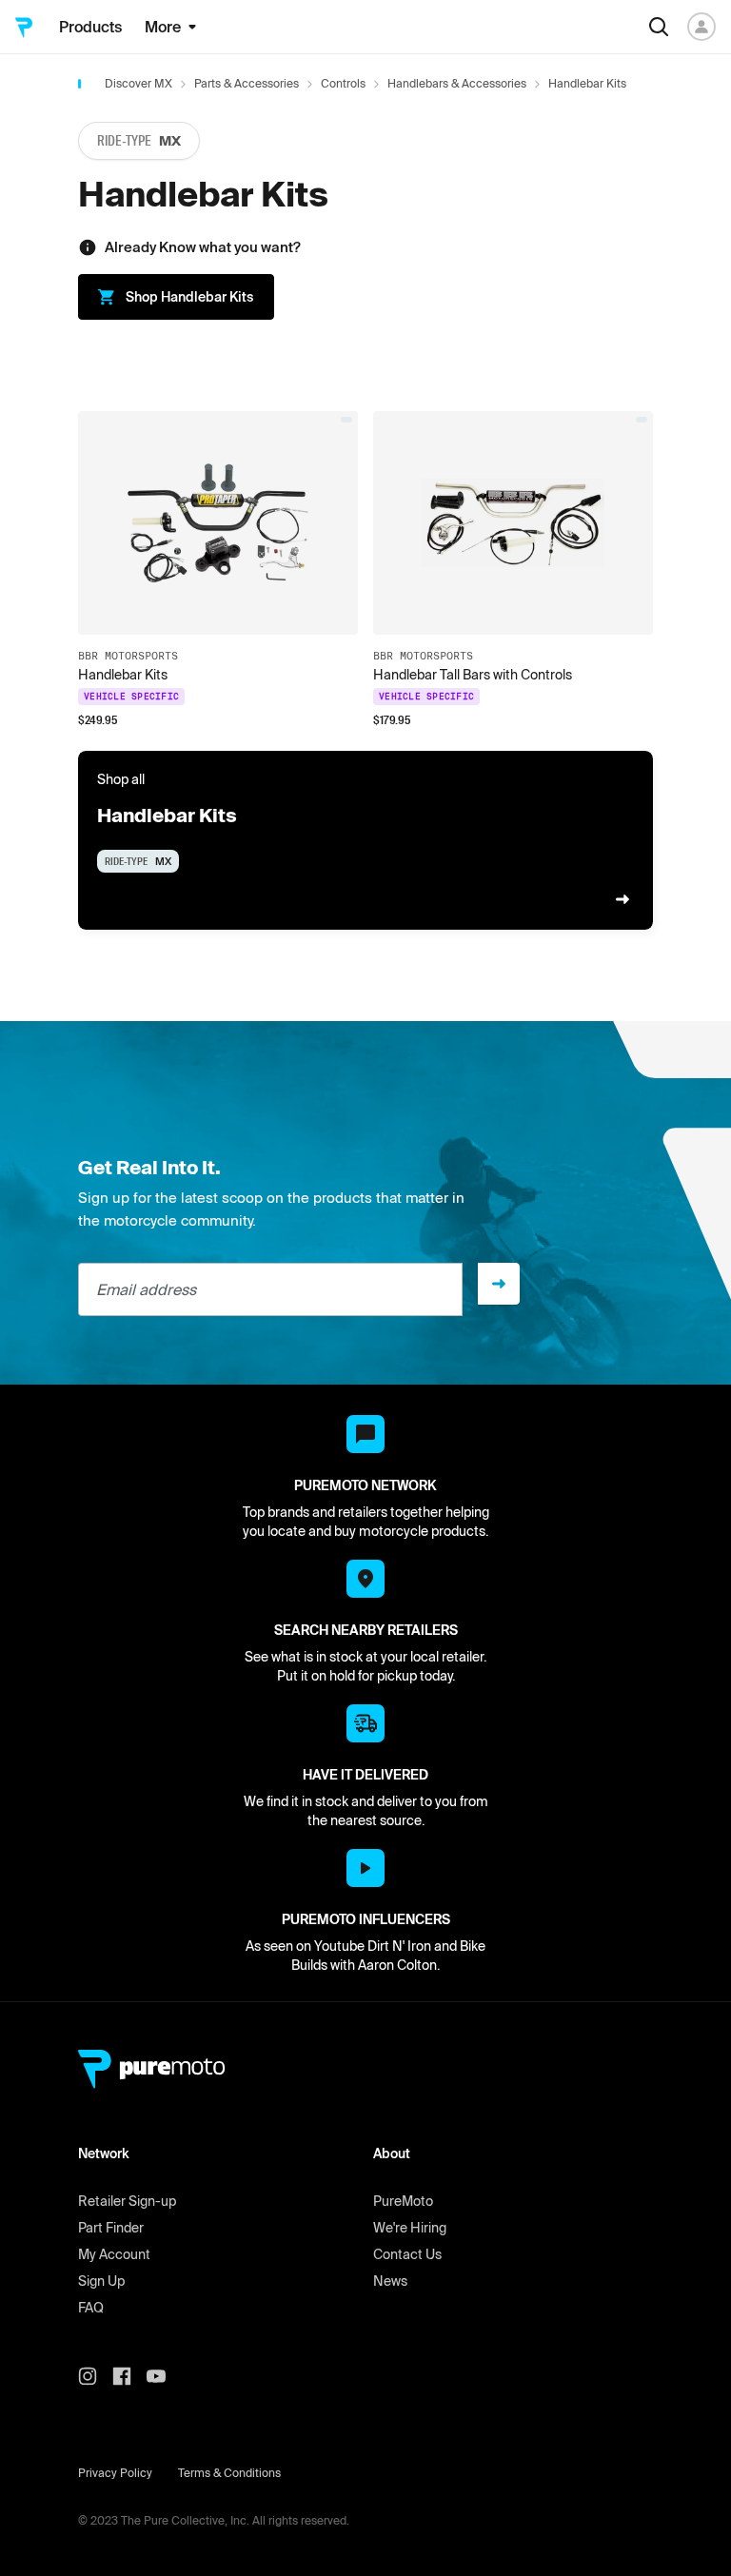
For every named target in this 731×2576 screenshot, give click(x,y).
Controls (343, 83)
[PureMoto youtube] (164, 2376)
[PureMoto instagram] (95, 2376)
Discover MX (138, 83)
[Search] (659, 27)
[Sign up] (499, 1284)
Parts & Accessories (247, 83)
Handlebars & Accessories (457, 83)
